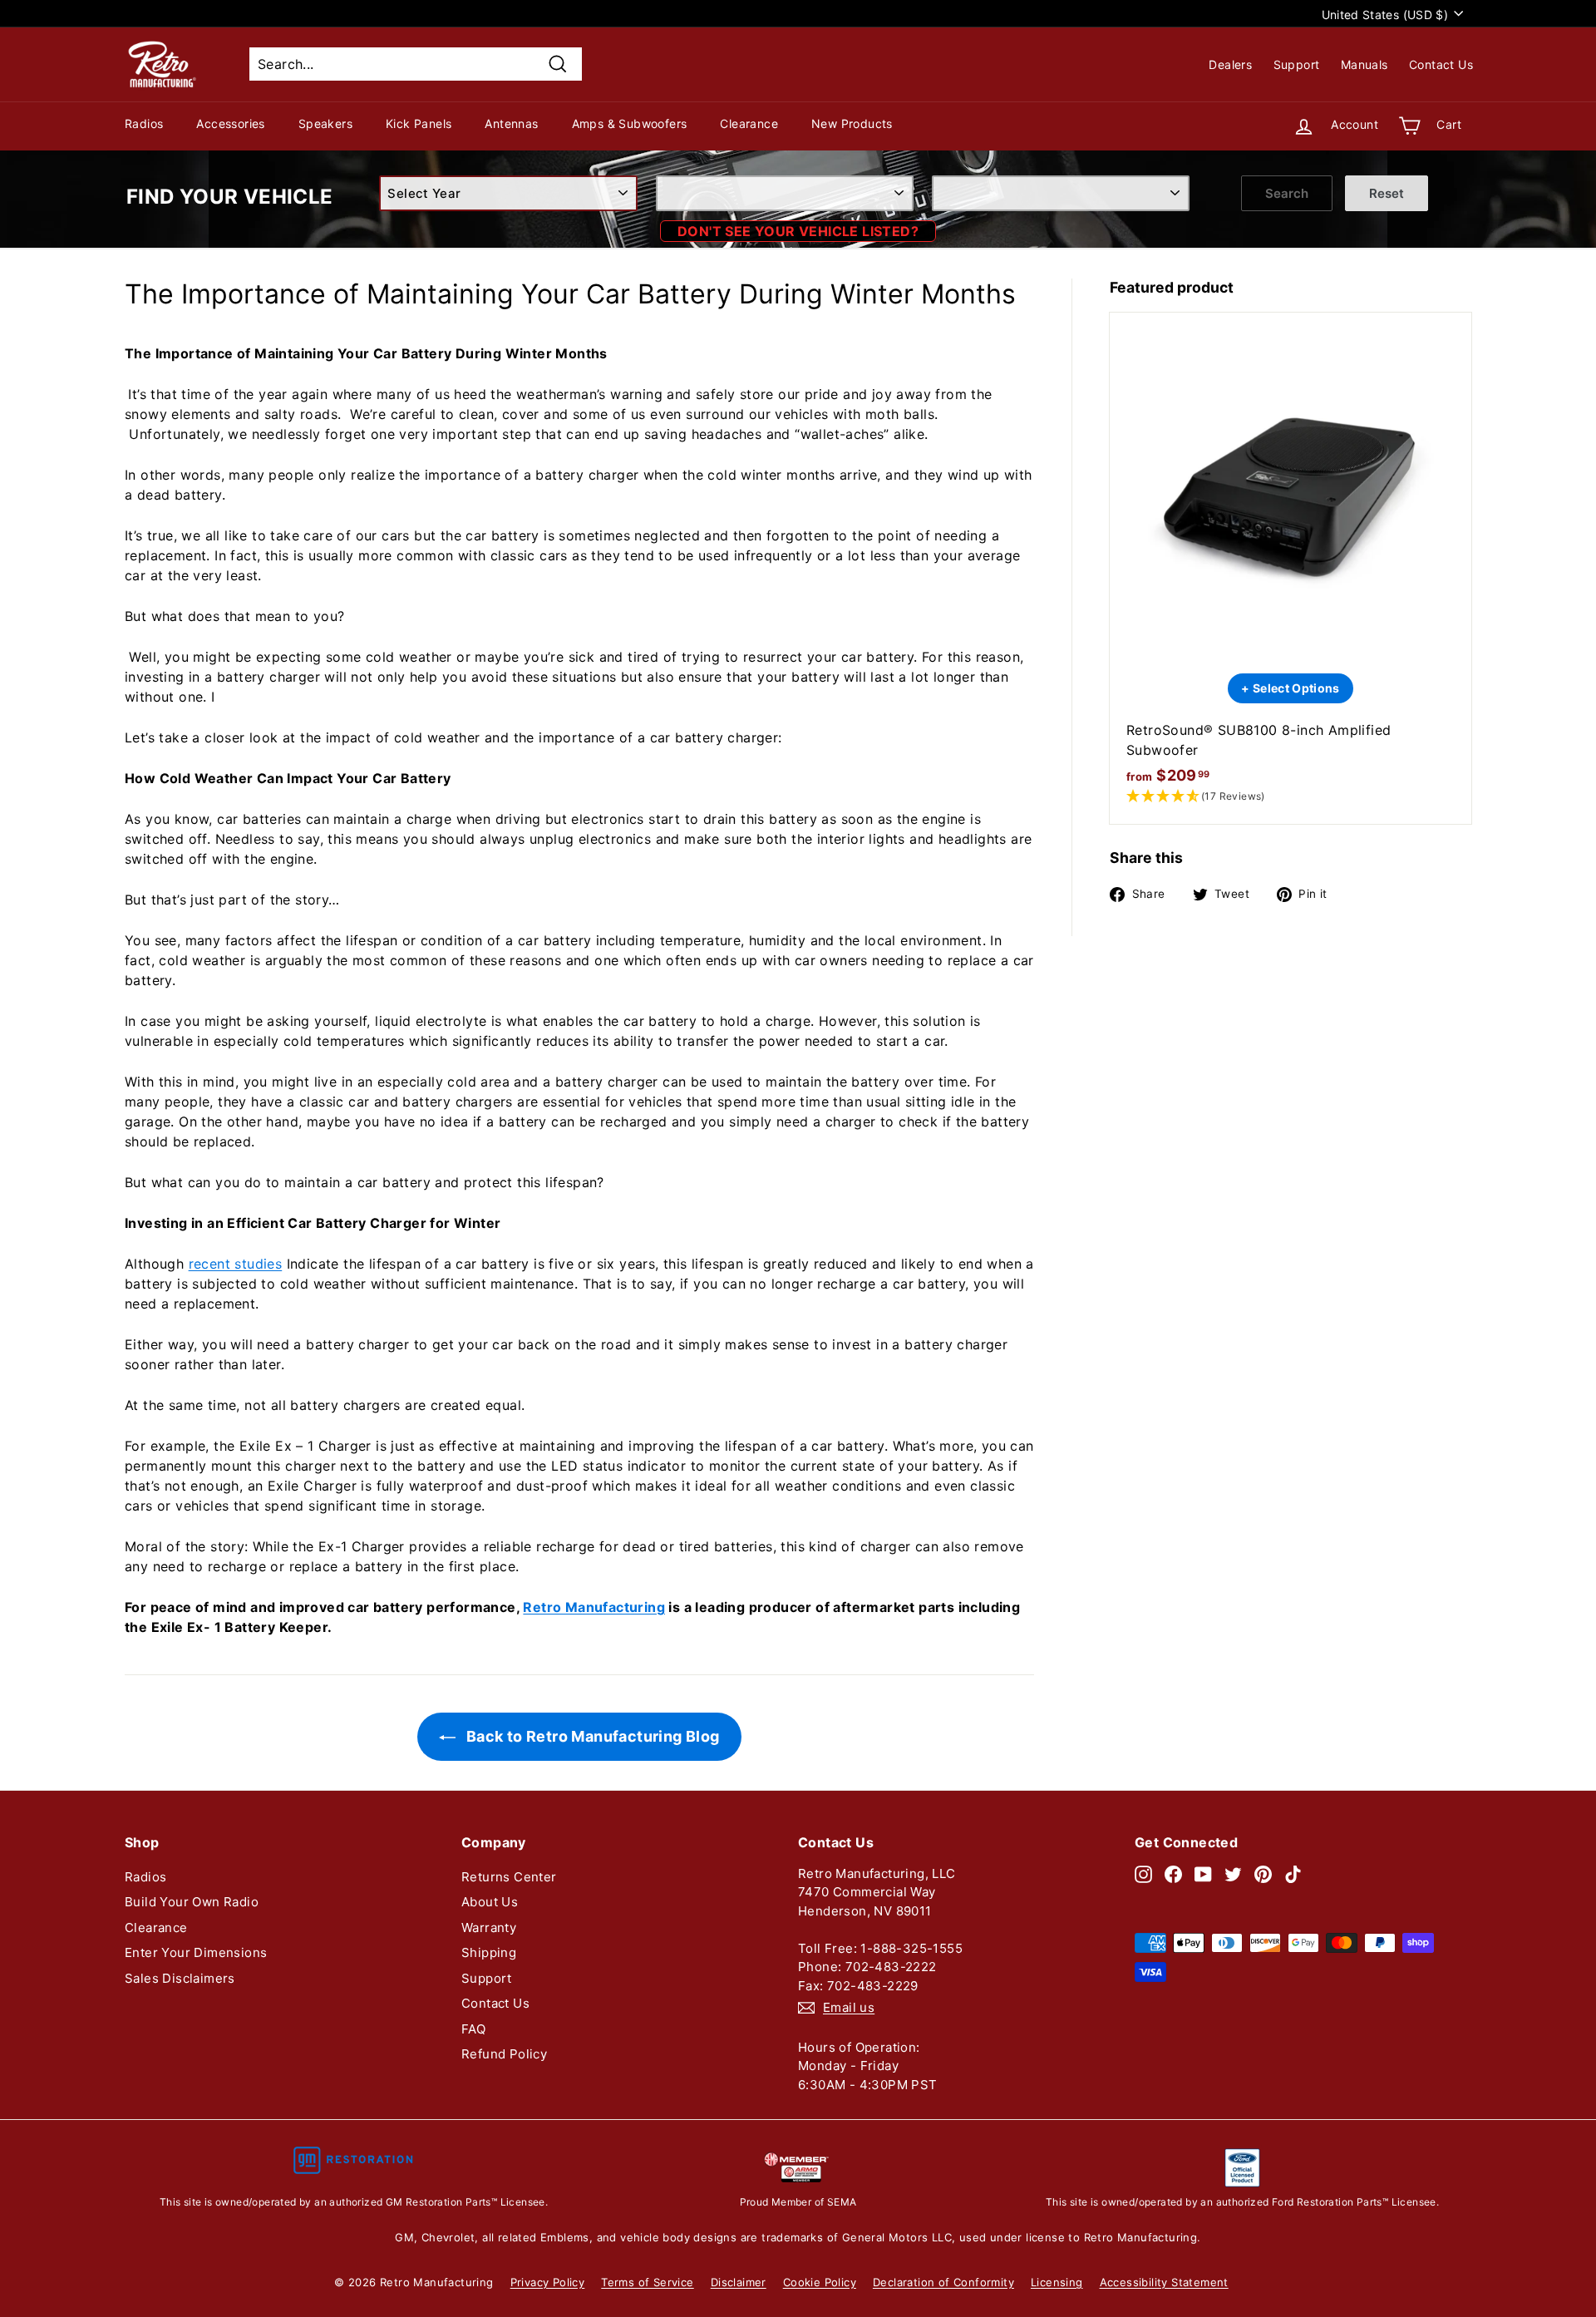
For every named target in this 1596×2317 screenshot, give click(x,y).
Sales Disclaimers (180, 1978)
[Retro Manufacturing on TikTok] (1293, 1874)
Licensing (1057, 2282)
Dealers (1230, 64)
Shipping (489, 1952)
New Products (852, 123)
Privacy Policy (548, 2282)
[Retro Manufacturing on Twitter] (1233, 1874)
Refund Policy (504, 2054)
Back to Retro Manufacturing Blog (591, 1736)
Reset (1387, 193)
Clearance (749, 123)
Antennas (511, 123)
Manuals (1364, 64)
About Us (490, 1902)
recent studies (236, 1264)
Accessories (230, 123)
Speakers (325, 123)
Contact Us (1441, 64)
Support (1297, 64)
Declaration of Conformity (943, 2282)
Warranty (489, 1928)
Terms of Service (647, 2282)
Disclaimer (739, 2282)
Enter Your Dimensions (196, 1952)
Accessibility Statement (1164, 2282)
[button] (1291, 797)
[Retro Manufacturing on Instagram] (1143, 1874)
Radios (144, 123)
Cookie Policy (820, 2282)
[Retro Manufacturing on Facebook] (1173, 1874)
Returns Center (509, 1877)
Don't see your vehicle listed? (798, 231)
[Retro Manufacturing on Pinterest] (1263, 1874)
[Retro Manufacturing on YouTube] (1203, 1874)
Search (1287, 193)
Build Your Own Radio (192, 1902)
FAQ (473, 2029)
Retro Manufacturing (594, 1607)
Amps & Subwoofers (630, 123)
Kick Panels (419, 123)
